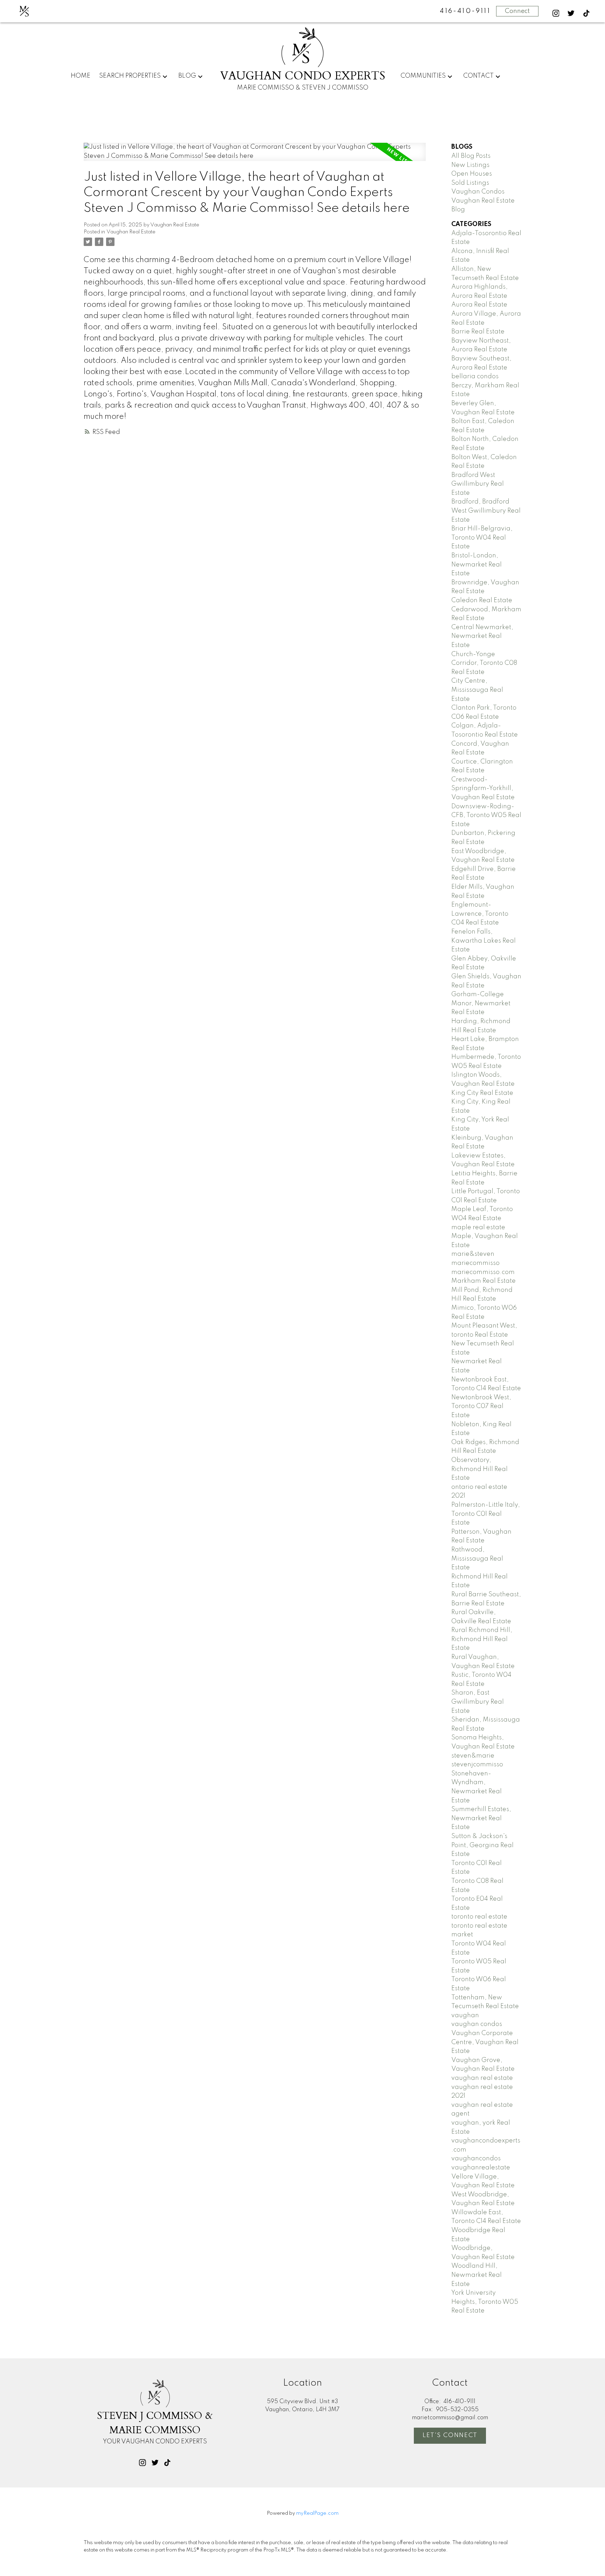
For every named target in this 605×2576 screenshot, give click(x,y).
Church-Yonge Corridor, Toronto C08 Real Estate (484, 663)
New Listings (470, 165)
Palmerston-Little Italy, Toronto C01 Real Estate (486, 1514)
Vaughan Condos (478, 192)
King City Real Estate (482, 1093)
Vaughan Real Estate (131, 232)
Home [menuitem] (81, 76)
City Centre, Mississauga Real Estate (477, 690)
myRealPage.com (317, 2513)
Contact (478, 76)
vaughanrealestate (481, 2168)
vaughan (465, 2015)
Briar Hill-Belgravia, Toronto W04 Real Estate (482, 538)
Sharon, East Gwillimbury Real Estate (478, 1702)
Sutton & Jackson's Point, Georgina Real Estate (482, 1845)
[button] (556, 13)
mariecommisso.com (483, 1272)
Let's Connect (450, 2435)
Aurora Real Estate (479, 305)
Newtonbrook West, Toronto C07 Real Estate (481, 1406)
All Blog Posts (471, 156)
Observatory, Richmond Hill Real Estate (479, 1469)
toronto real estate (479, 1917)
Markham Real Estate (484, 1281)
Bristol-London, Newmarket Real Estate (477, 565)
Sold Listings (470, 183)
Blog (187, 76)
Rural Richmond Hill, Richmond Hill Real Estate (482, 1639)
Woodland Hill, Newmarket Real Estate (477, 2275)
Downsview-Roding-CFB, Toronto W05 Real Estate (486, 815)
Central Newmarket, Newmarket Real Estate (482, 636)
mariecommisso (475, 1263)
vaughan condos (477, 2024)
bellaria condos (475, 376)
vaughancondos (476, 2159)
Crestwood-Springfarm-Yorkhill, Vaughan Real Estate (483, 789)
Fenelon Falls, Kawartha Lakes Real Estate (484, 941)
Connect (517, 11)
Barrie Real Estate (478, 332)
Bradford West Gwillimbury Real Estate (478, 484)
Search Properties (130, 76)
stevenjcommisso (477, 1765)
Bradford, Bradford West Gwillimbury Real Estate (486, 511)
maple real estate (478, 1227)
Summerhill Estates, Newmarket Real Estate (481, 1818)
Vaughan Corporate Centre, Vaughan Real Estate (485, 2042)
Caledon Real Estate (482, 600)
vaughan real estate (482, 2078)
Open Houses (472, 174)
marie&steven (473, 1254)
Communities (423, 76)
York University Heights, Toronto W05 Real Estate (485, 2302)
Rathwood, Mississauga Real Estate (477, 1559)
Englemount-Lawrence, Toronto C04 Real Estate (480, 914)
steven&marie (473, 1756)
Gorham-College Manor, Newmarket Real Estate (481, 1003)
